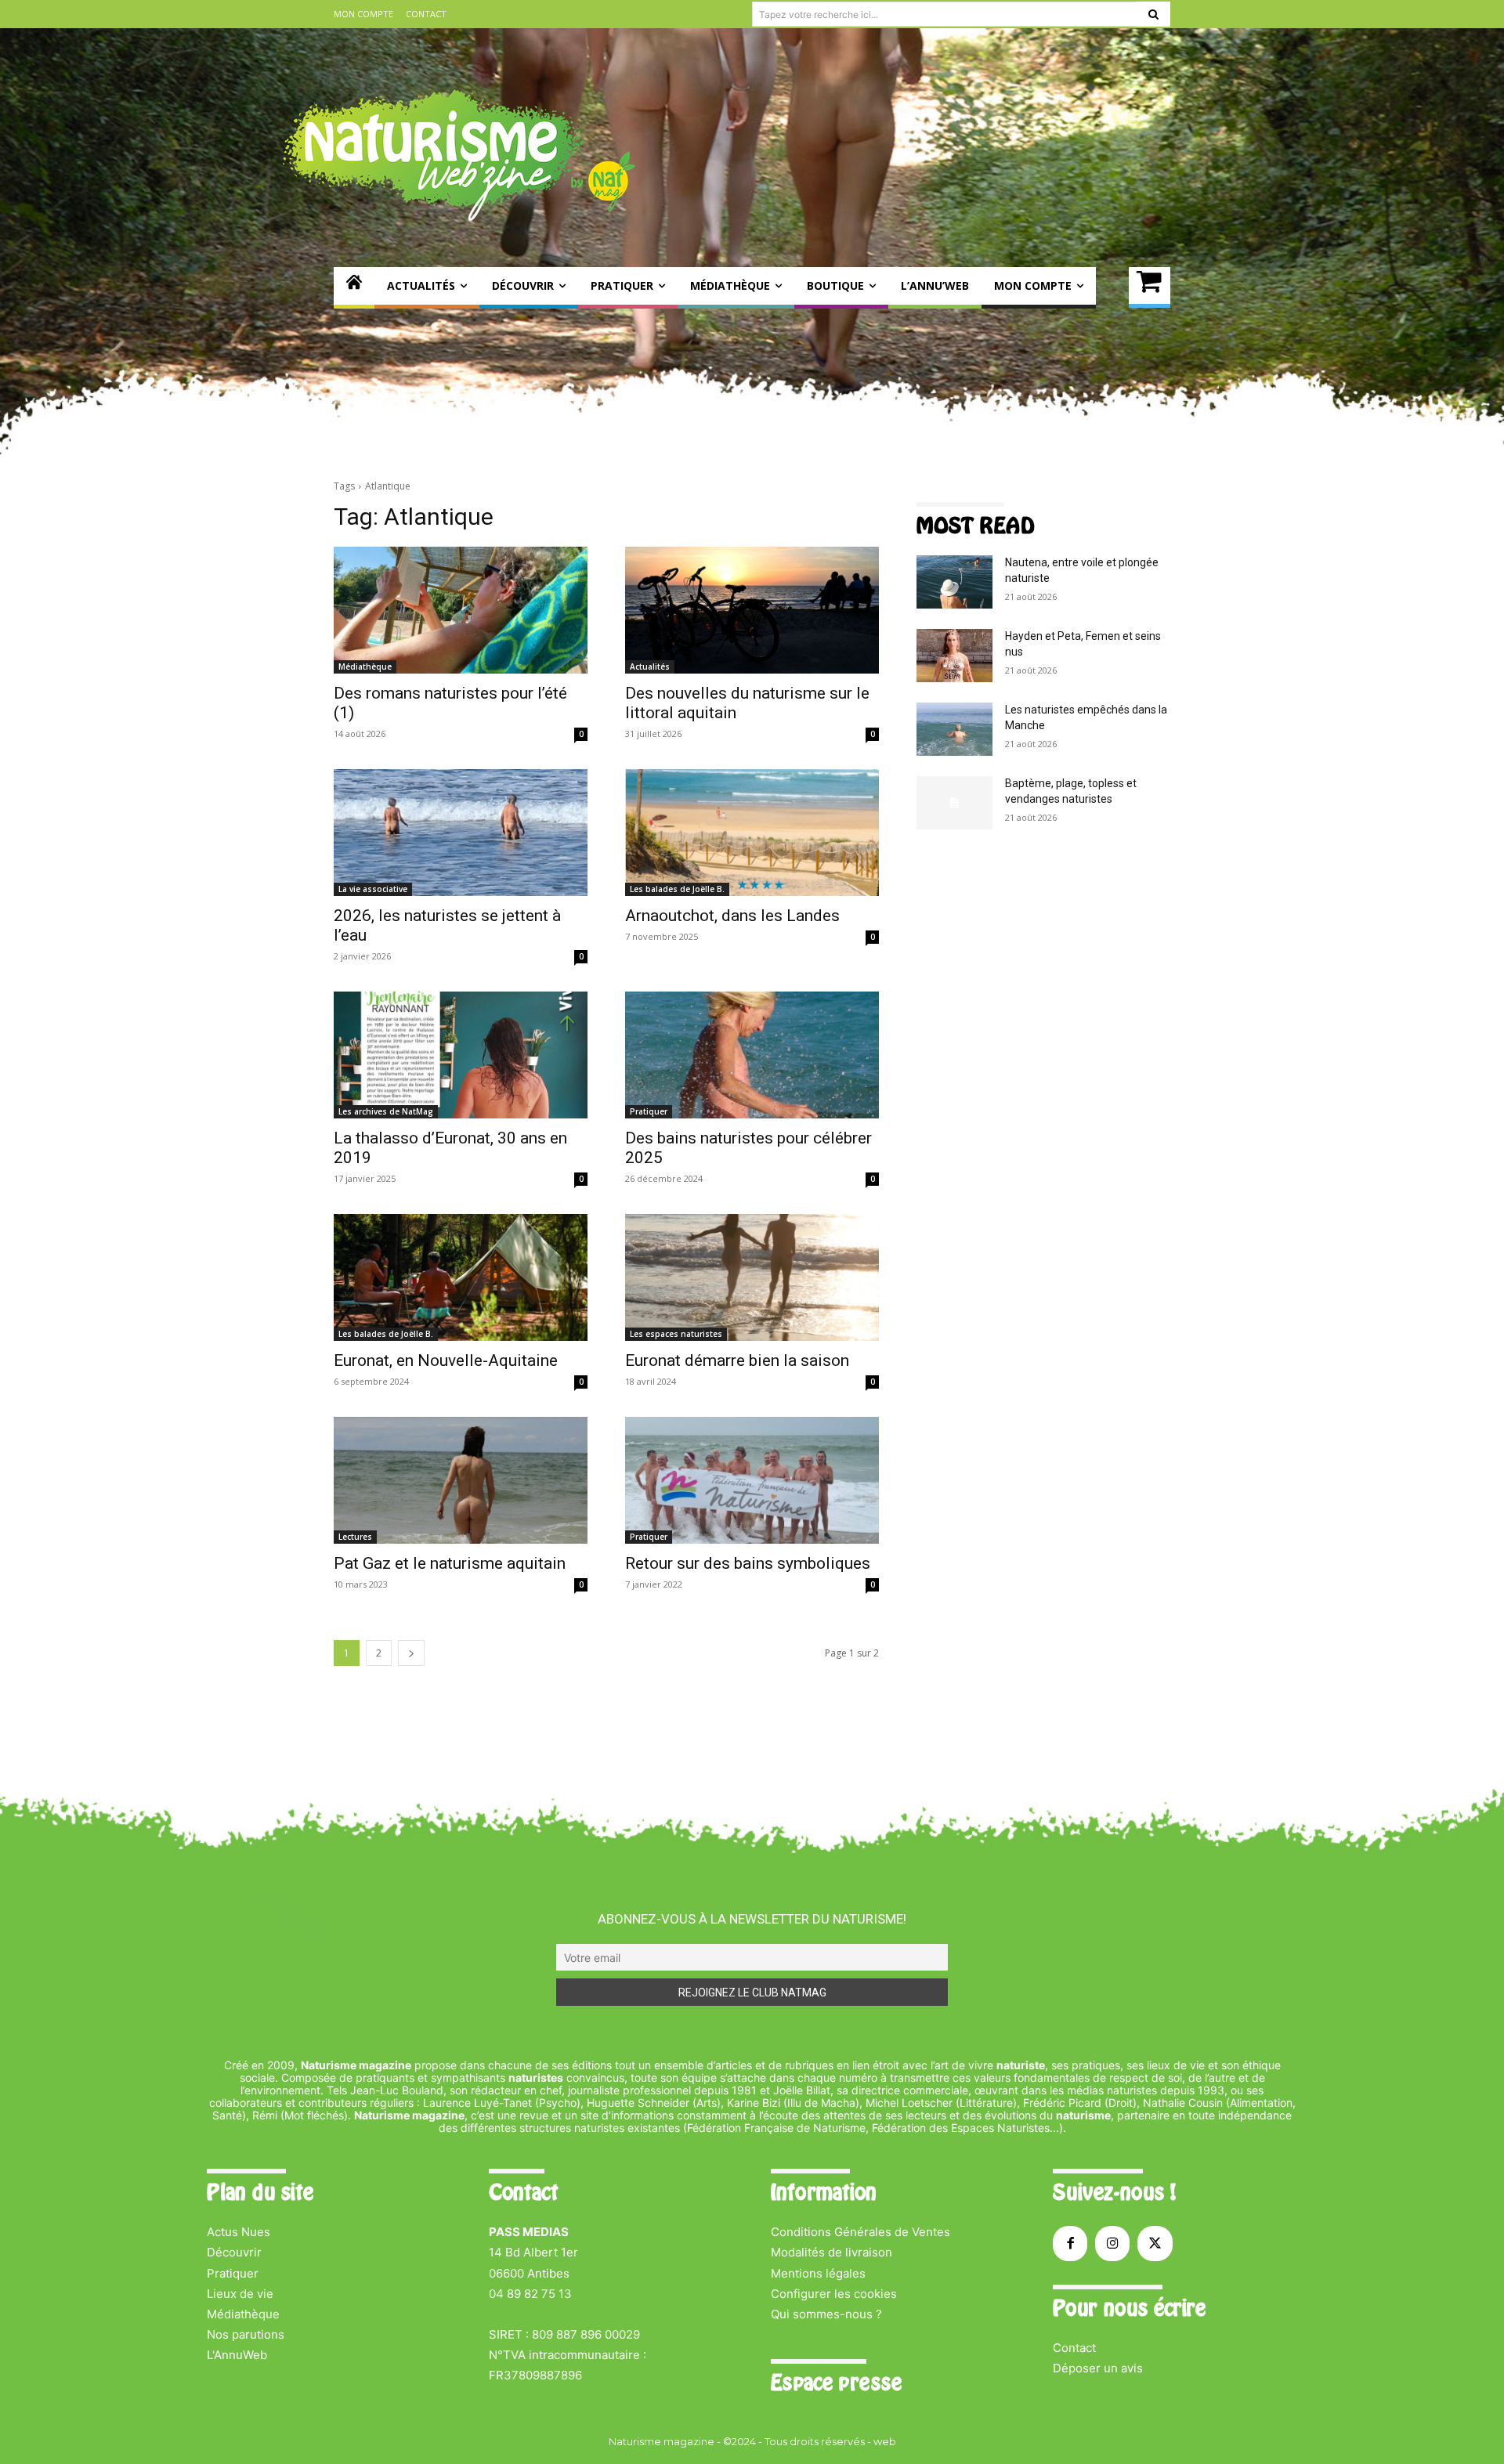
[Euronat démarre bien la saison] (752, 1277)
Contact (1074, 2348)
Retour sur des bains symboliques (748, 1563)
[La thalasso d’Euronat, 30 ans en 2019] (461, 1055)
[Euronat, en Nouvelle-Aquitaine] (461, 1277)
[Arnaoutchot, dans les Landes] (752, 833)
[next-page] (411, 1653)
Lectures (355, 1537)
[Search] (1153, 14)
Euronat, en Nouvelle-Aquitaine (446, 1360)
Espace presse (836, 2383)
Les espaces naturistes (676, 1334)
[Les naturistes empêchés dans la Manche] (954, 729)
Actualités (650, 667)
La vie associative (373, 889)
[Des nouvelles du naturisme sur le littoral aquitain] (752, 610)
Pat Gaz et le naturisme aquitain (450, 1563)
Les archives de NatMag (386, 1111)
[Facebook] (1070, 2243)
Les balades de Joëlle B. (677, 889)
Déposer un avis (1098, 2368)
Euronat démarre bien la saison (737, 1360)
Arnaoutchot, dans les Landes (732, 916)
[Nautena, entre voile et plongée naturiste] (954, 582)
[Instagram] (1112, 2243)
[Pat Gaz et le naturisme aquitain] (461, 1480)
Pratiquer (649, 1111)
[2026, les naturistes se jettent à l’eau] (461, 833)
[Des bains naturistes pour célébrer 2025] (752, 1055)
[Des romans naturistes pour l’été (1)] (461, 610)
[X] (1155, 2243)
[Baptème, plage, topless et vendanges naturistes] (954, 803)
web (885, 2441)
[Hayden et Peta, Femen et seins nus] (954, 656)
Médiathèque (365, 667)
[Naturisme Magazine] (459, 155)
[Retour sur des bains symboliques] (752, 1480)
